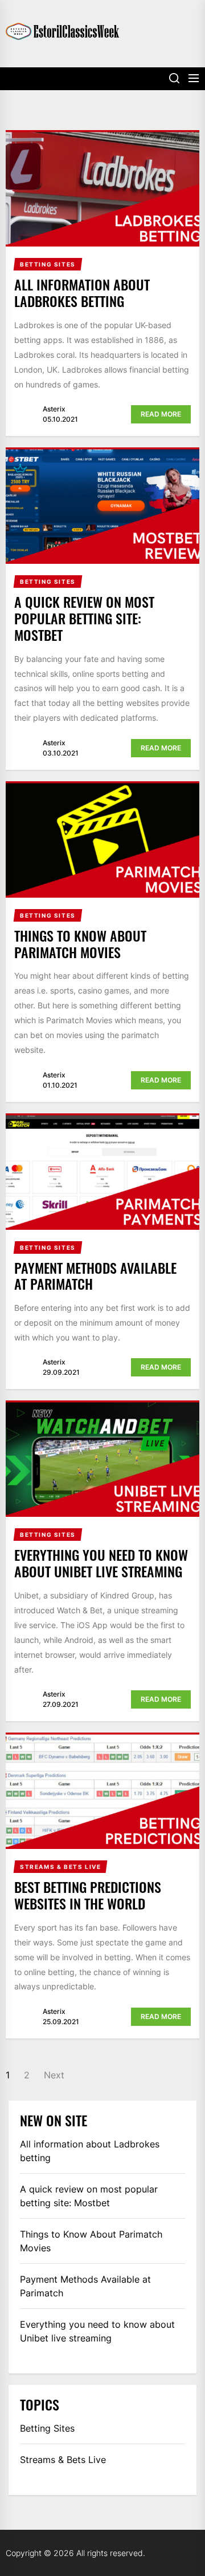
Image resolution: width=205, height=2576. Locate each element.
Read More (161, 414)
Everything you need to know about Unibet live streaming (101, 1563)
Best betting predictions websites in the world (88, 1895)
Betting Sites (47, 2428)
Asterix (54, 409)
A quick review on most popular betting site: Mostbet (84, 618)
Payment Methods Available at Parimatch (95, 1276)
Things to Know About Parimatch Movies (80, 944)
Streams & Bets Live (63, 2460)
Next (54, 2075)
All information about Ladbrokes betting (82, 292)
